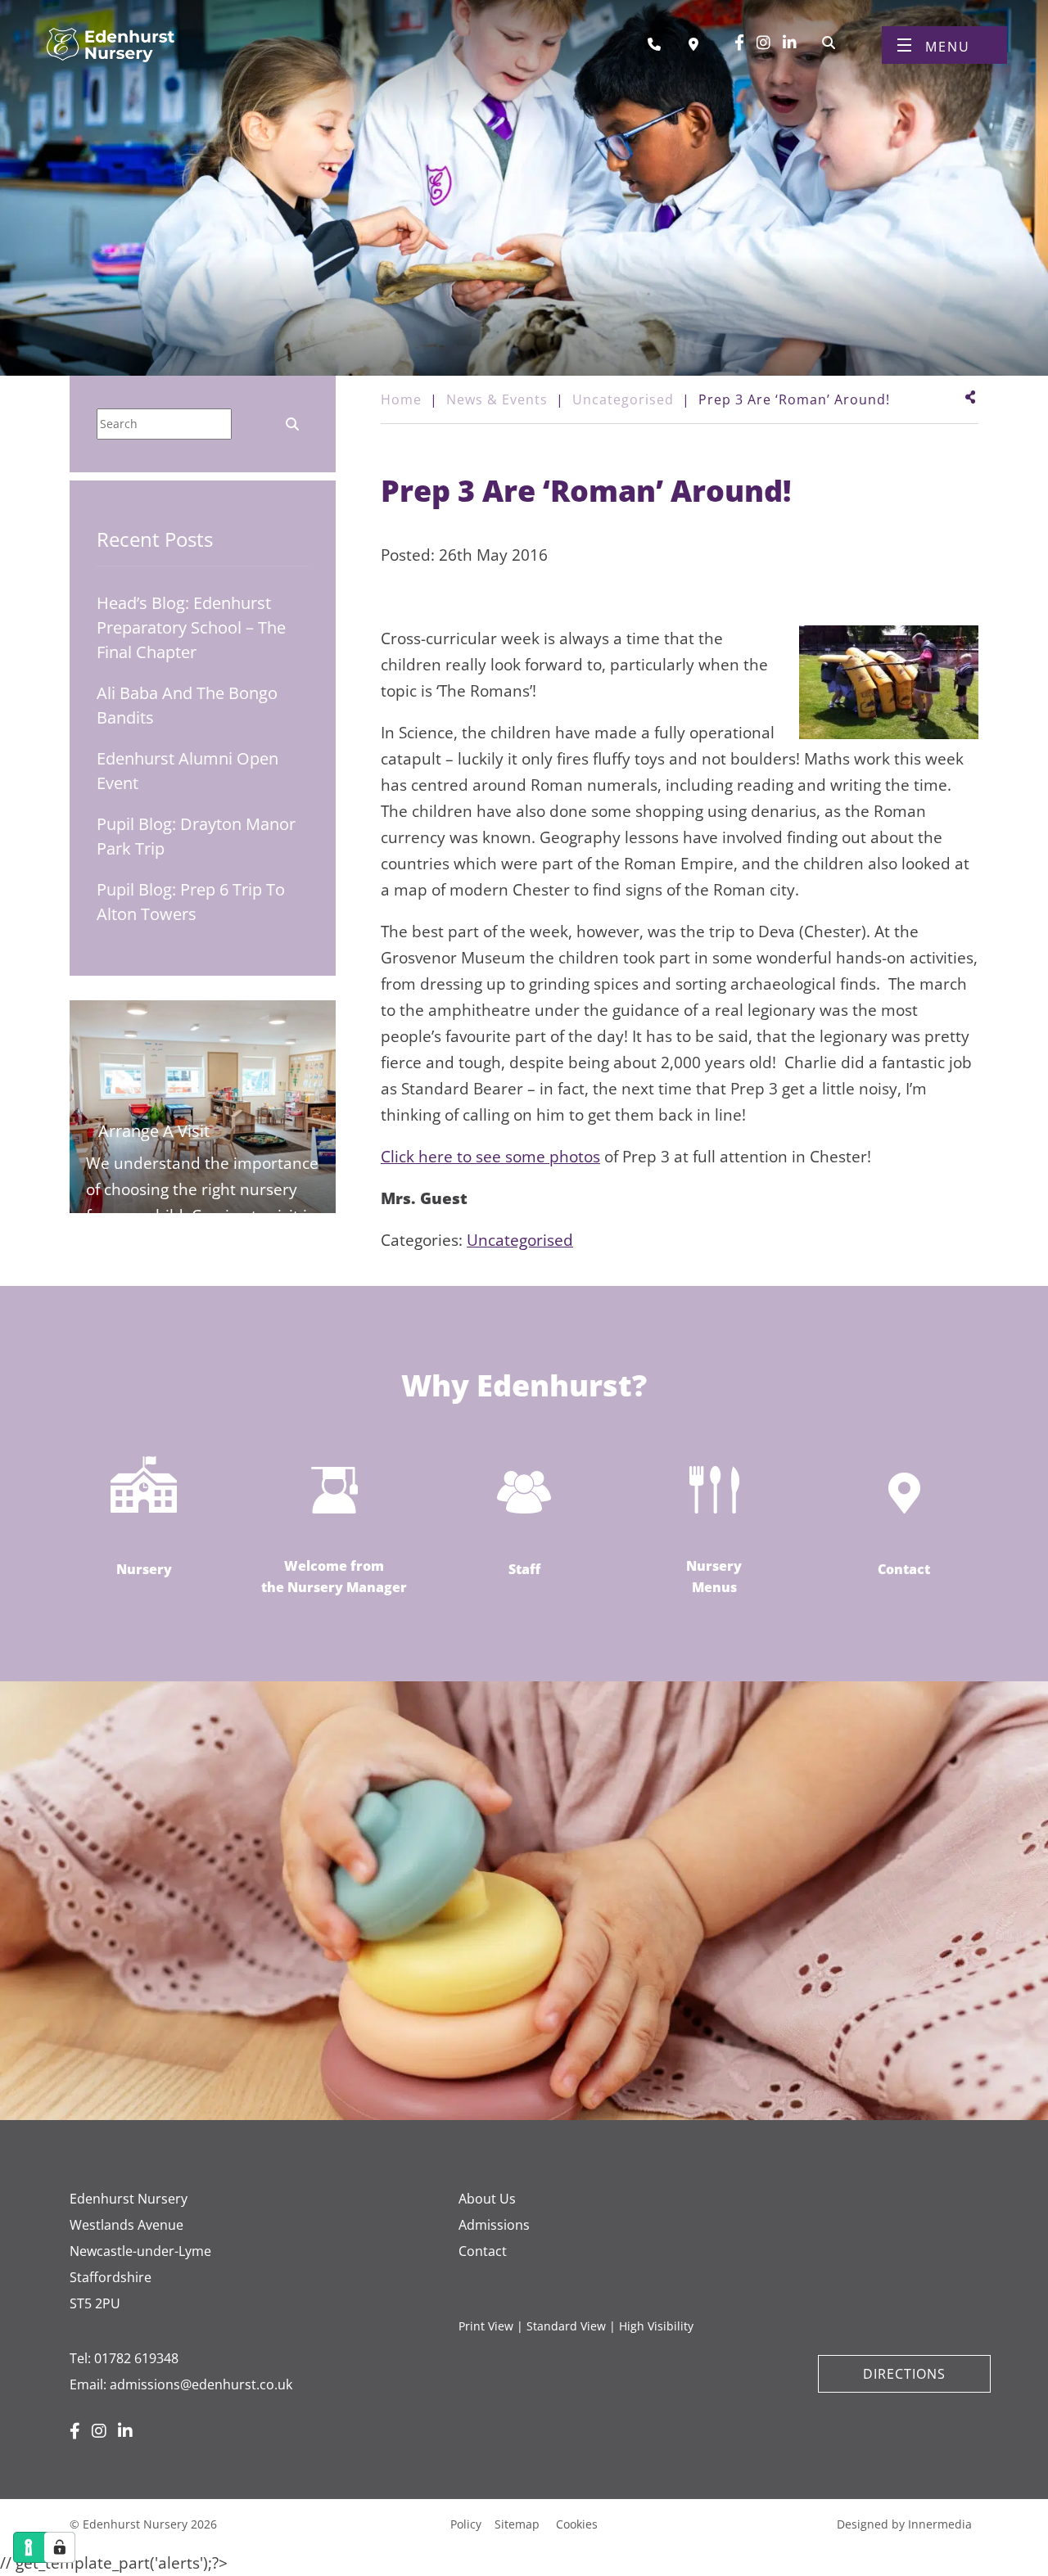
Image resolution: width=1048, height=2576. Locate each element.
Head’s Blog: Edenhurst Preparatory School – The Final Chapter (191, 627)
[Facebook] (739, 43)
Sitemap (517, 2524)
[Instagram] (763, 43)
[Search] (829, 41)
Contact (483, 2251)
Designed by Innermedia (904, 2524)
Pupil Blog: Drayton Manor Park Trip (196, 836)
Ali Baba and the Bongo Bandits (187, 705)
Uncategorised (520, 1240)
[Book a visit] (698, 44)
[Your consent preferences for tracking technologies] (60, 2547)
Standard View (566, 2326)
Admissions (494, 2225)
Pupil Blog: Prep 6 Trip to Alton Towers (191, 902)
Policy (466, 2524)
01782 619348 (136, 2358)
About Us (487, 2199)
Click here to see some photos (490, 1157)
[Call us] (660, 44)
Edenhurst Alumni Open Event (187, 771)
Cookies (577, 2524)
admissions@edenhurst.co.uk (201, 2384)
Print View (486, 2326)
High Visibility (656, 2326)
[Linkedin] (790, 43)
